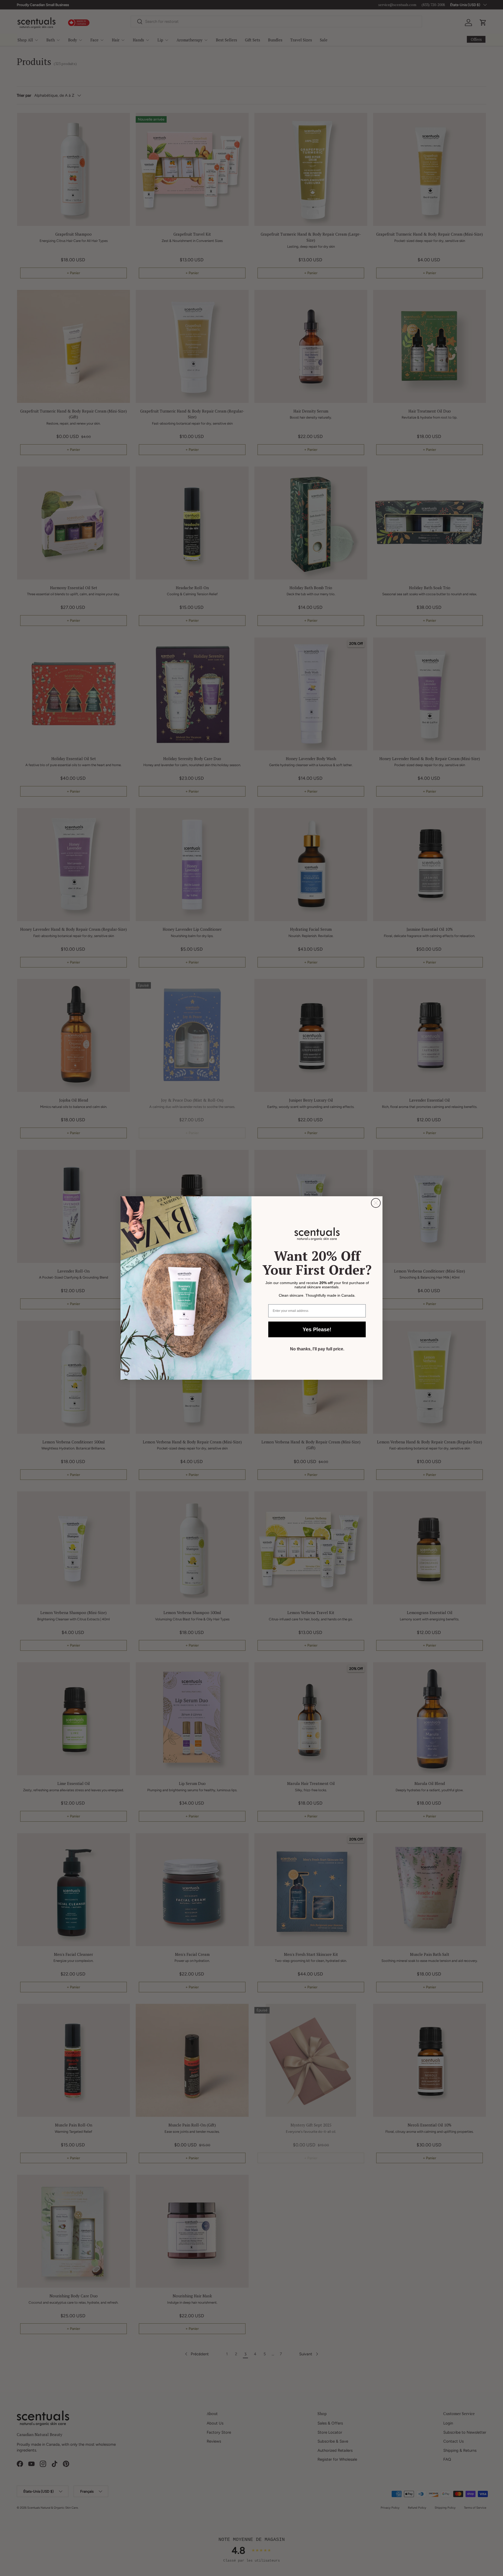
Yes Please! (317, 1329)
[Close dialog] (376, 1203)
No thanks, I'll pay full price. (317, 1349)
